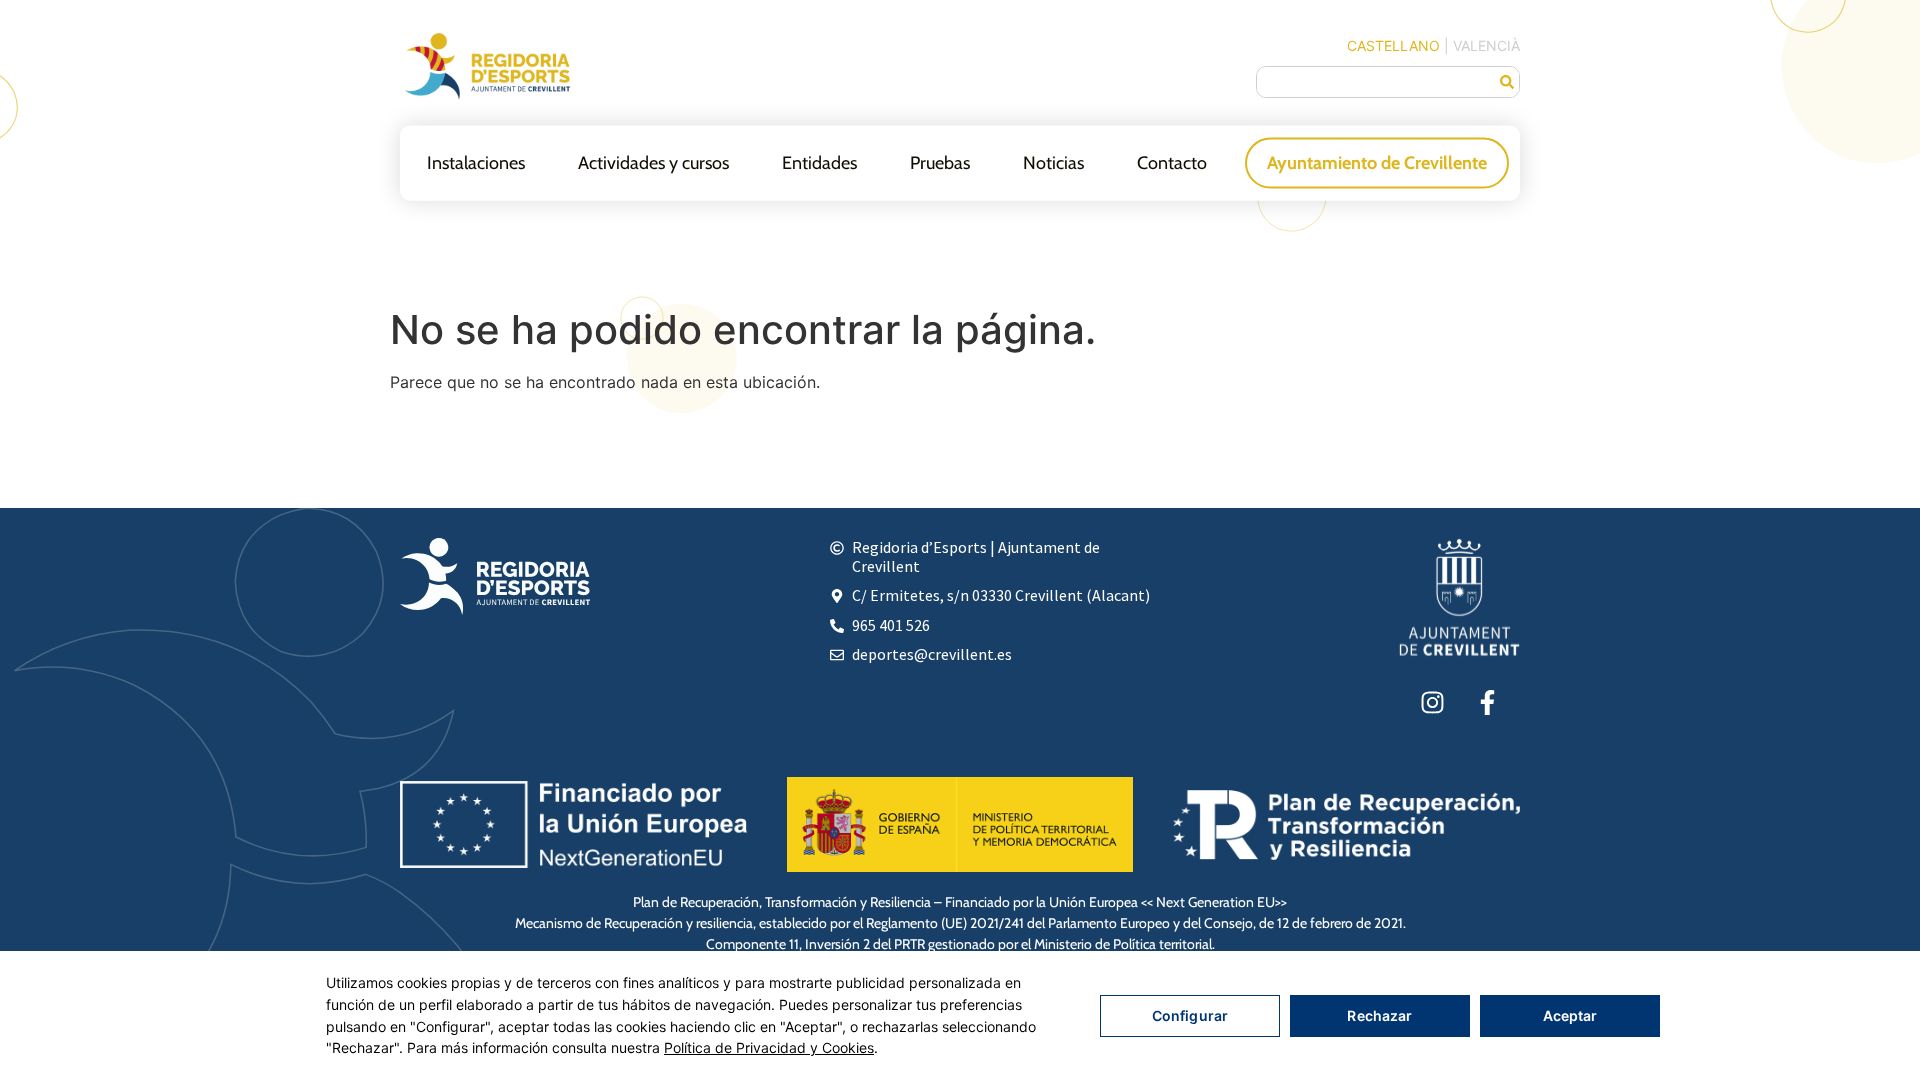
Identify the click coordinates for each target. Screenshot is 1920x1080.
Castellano (1393, 45)
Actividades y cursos (653, 162)
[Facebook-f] (1487, 702)
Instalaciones (476, 162)
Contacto (1172, 162)
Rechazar (1379, 1015)
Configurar (1190, 1015)
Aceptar (1570, 1015)
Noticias (1053, 162)
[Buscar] (1507, 82)
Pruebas (940, 162)
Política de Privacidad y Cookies (769, 1047)
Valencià (1486, 45)
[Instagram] (1432, 702)
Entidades (819, 162)
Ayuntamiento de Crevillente (1377, 162)
